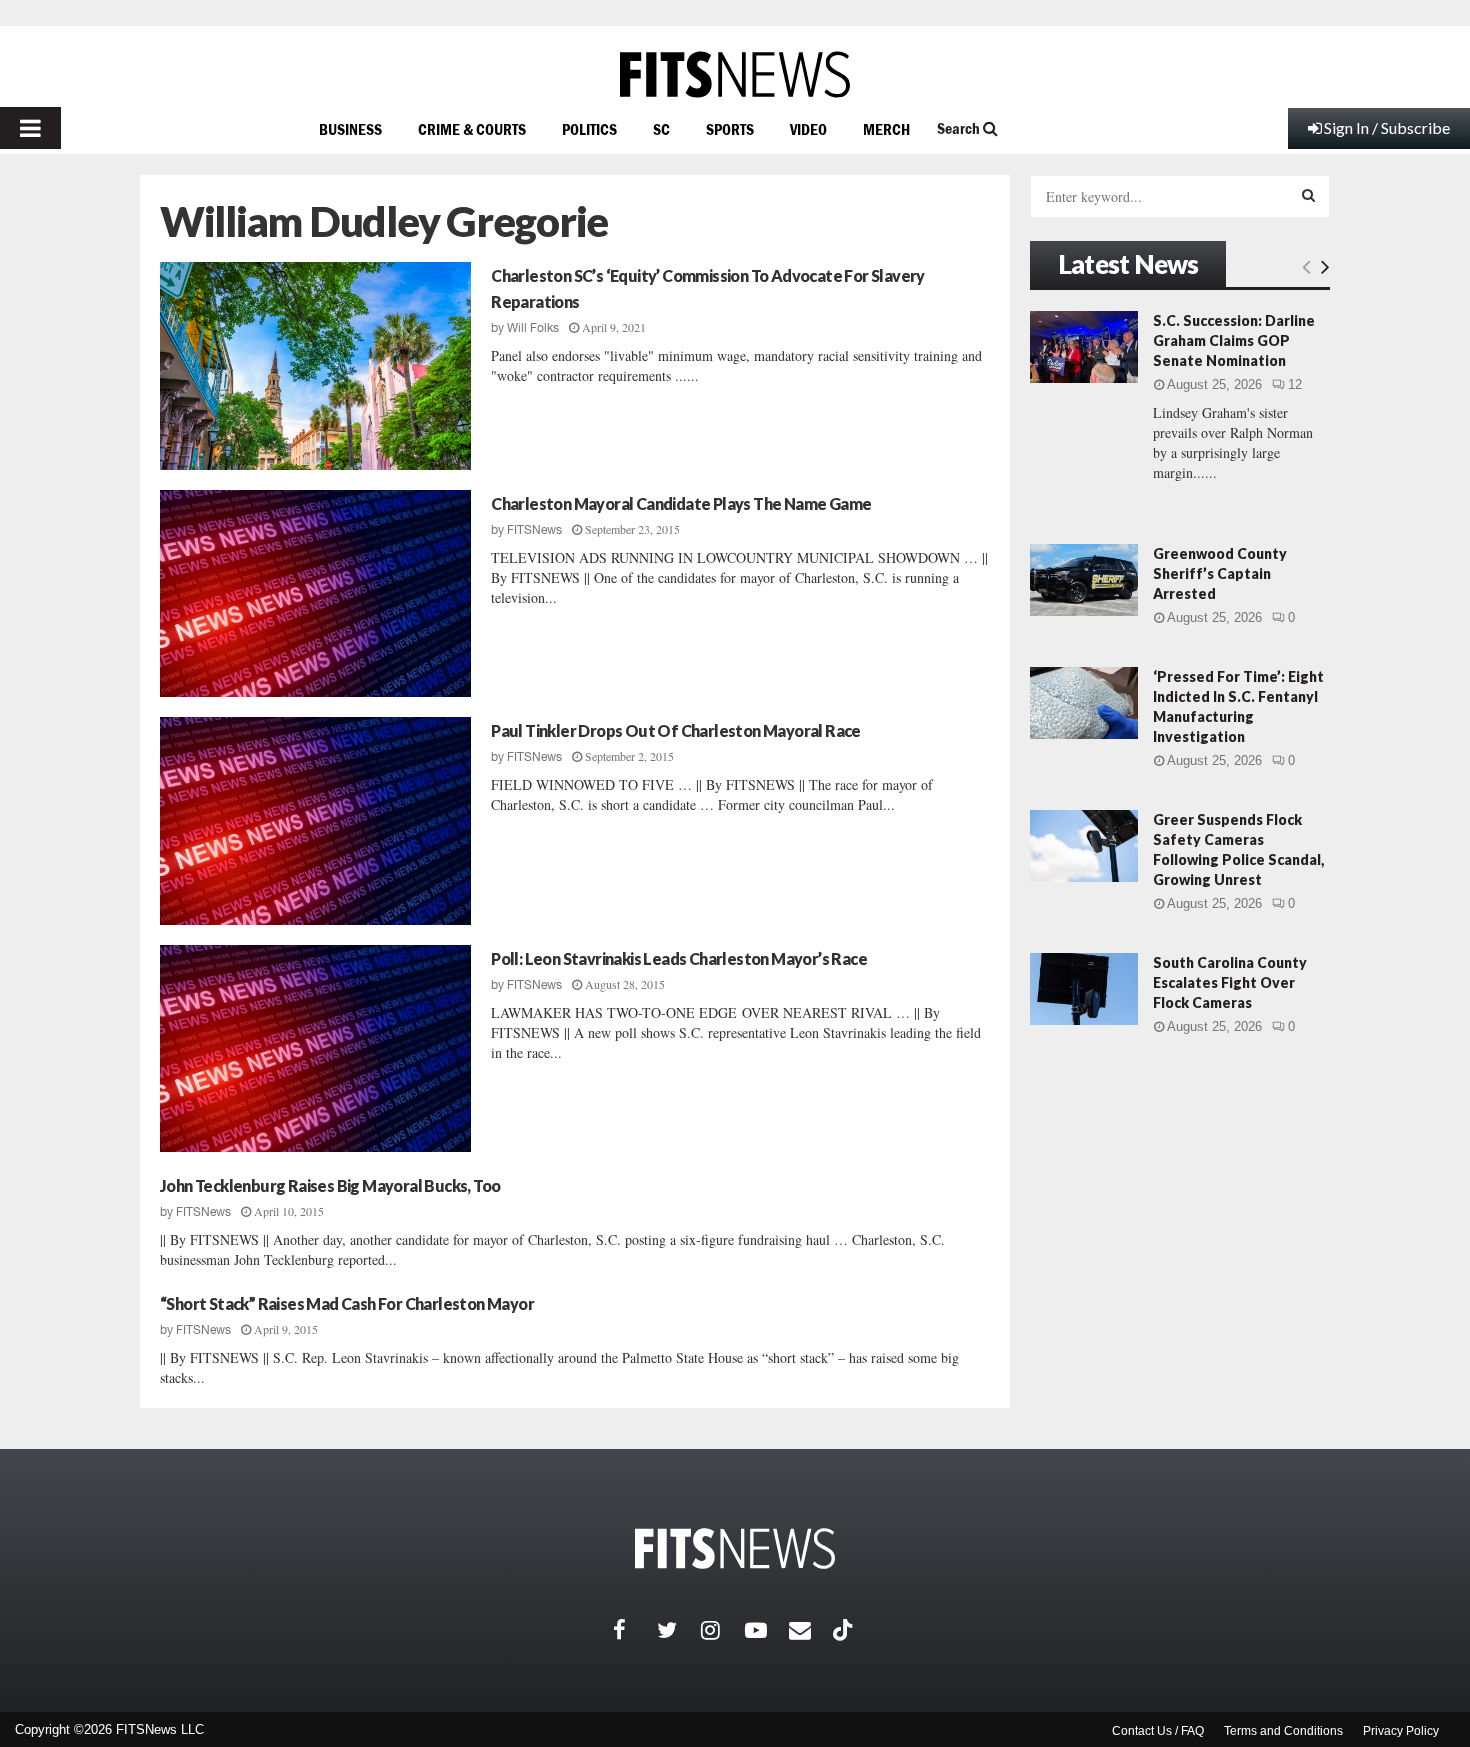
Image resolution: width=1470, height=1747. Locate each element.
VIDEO (808, 129)
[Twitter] (679, 1630)
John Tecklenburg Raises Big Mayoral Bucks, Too (330, 1185)
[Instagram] (723, 1630)
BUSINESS (350, 129)
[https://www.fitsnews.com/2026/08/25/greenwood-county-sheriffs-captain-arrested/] (1084, 580)
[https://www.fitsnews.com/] (735, 74)
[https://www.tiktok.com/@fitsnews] (845, 1630)
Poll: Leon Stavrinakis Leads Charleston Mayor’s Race (679, 958)
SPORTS (730, 129)
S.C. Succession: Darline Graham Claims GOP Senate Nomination (1234, 340)
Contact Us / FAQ (1158, 1731)
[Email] (811, 1630)
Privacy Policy (1401, 1731)
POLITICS (589, 129)
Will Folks (533, 328)
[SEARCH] (1308, 195)
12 (1295, 384)
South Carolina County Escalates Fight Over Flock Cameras (1230, 982)
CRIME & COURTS (472, 129)
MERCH (886, 129)
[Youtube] (767, 1630)
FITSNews (534, 530)
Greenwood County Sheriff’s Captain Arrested (1220, 573)
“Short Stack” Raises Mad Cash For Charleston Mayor (347, 1303)
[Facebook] (635, 1630)
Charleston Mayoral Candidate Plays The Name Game (681, 503)
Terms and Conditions (1283, 1731)
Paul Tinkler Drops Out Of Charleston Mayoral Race (676, 730)
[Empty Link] (1306, 266)
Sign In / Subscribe (1387, 127)
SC (661, 129)
